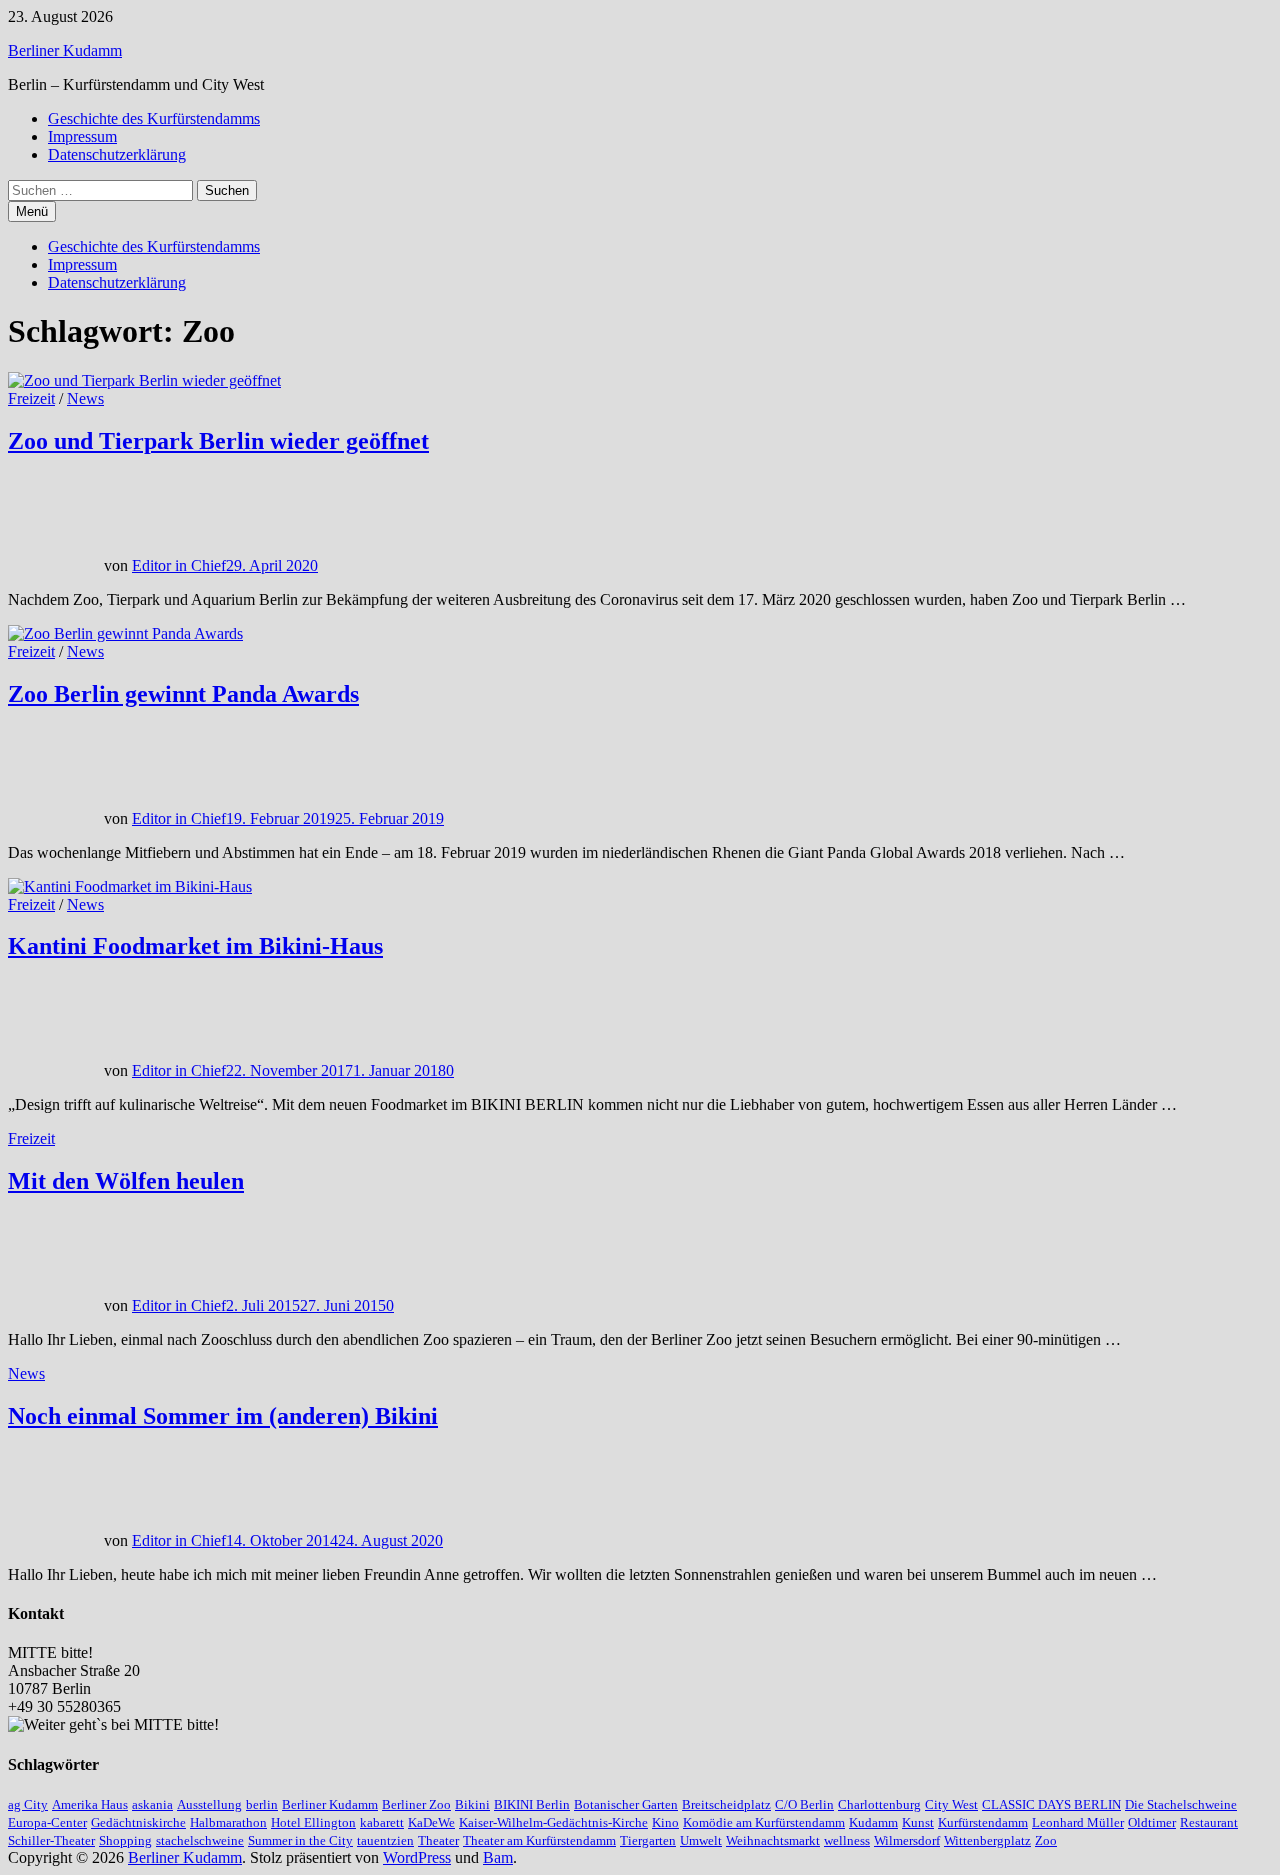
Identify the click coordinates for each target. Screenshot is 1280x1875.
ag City (28, 1804)
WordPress (417, 1857)
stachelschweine (200, 1840)
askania (152, 1804)
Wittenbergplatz (987, 1840)
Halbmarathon (228, 1822)
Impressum (82, 136)
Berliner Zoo (416, 1804)
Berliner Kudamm (65, 50)
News (85, 398)
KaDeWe (431, 1822)
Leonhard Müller (1078, 1822)
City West (951, 1804)
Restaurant (1209, 1822)
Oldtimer (1152, 1822)
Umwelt (701, 1840)
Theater (438, 1840)
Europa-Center (47, 1822)
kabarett (382, 1822)
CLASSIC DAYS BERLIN (1051, 1804)
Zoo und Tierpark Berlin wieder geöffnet (218, 441)
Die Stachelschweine (1181, 1804)
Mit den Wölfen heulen (126, 1181)
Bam (498, 1857)
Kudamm (873, 1822)
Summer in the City (300, 1840)
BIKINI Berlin (532, 1804)
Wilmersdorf (907, 1840)
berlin (262, 1804)
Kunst (918, 1822)
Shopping (125, 1840)
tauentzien (385, 1840)
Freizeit (31, 398)
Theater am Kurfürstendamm (539, 1840)
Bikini (472, 1804)
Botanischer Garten (626, 1804)
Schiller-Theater (51, 1840)
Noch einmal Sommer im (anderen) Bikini (223, 1416)
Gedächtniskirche (138, 1822)
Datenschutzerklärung (117, 154)
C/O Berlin (804, 1804)
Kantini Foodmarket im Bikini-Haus (195, 946)
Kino (665, 1822)
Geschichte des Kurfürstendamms (154, 118)
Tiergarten (648, 1840)
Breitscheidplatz (726, 1804)
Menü (32, 211)
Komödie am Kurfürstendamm (764, 1822)
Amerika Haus (90, 1804)
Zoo (1046, 1840)
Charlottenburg (879, 1804)
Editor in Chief (179, 565)
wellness (847, 1840)
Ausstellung (209, 1804)
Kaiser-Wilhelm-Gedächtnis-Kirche (553, 1822)
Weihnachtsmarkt (773, 1840)
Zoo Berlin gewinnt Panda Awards (183, 694)
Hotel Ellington (313, 1822)
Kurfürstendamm (983, 1822)
